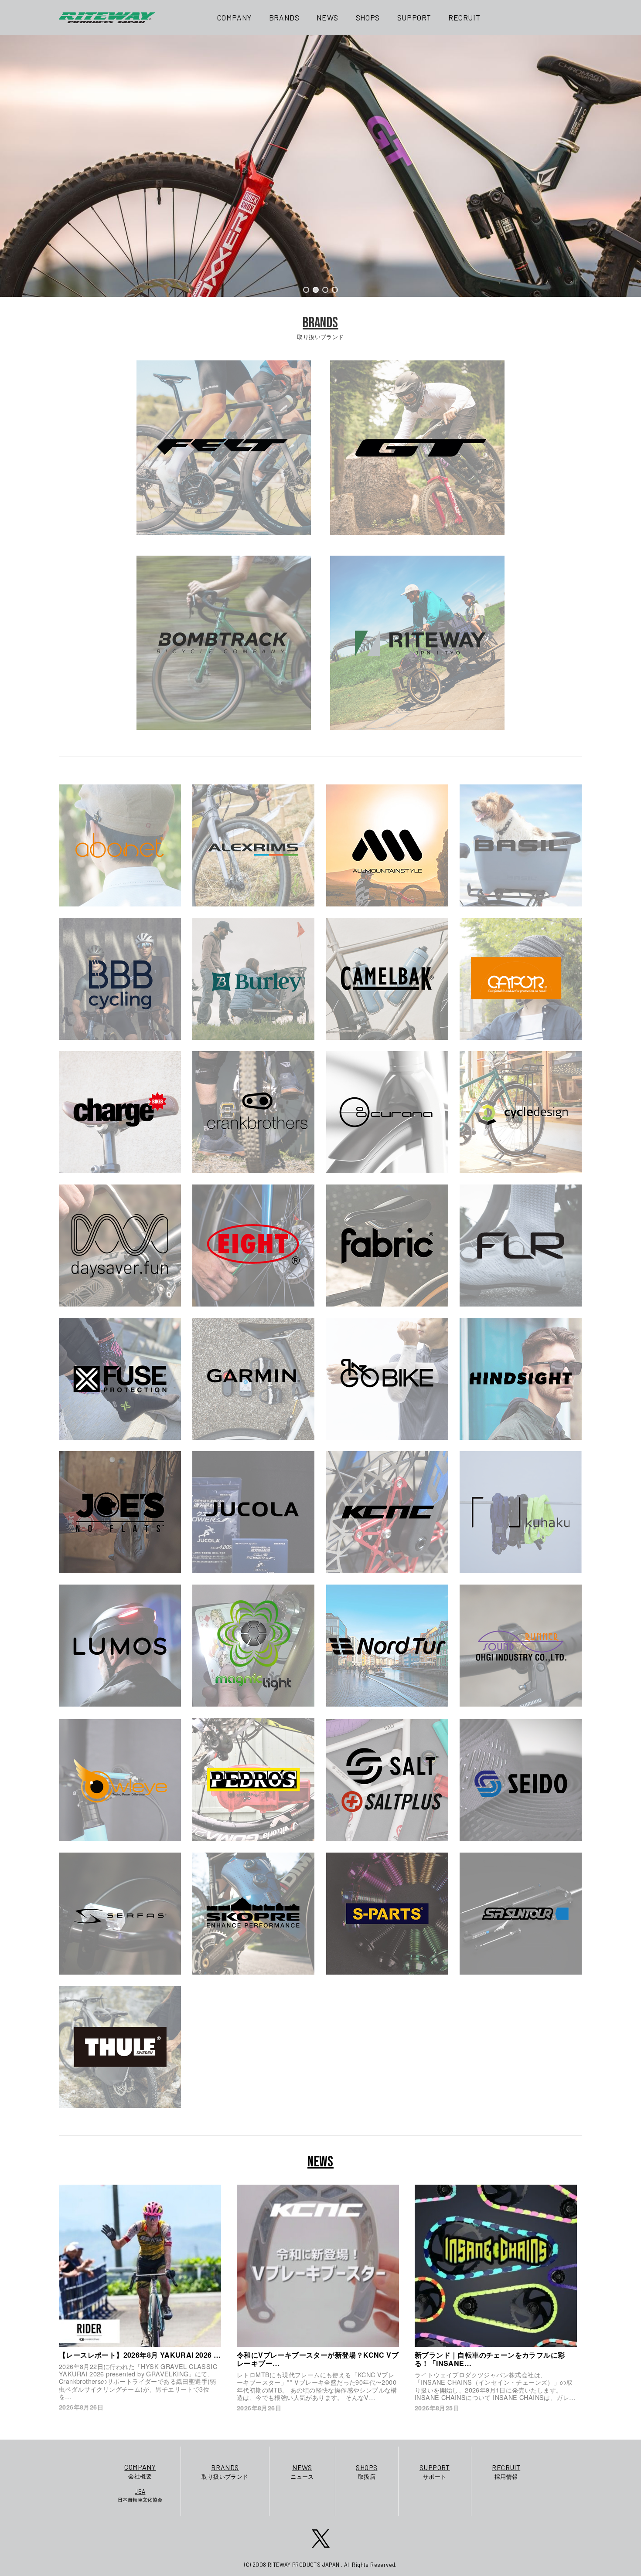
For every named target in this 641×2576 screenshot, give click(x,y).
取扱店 (367, 2472)
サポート (435, 2472)
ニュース (302, 2472)
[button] (306, 290)
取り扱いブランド (225, 2472)
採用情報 (506, 2472)
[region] (320, 166)
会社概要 (140, 2471)
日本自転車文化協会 (140, 2495)
